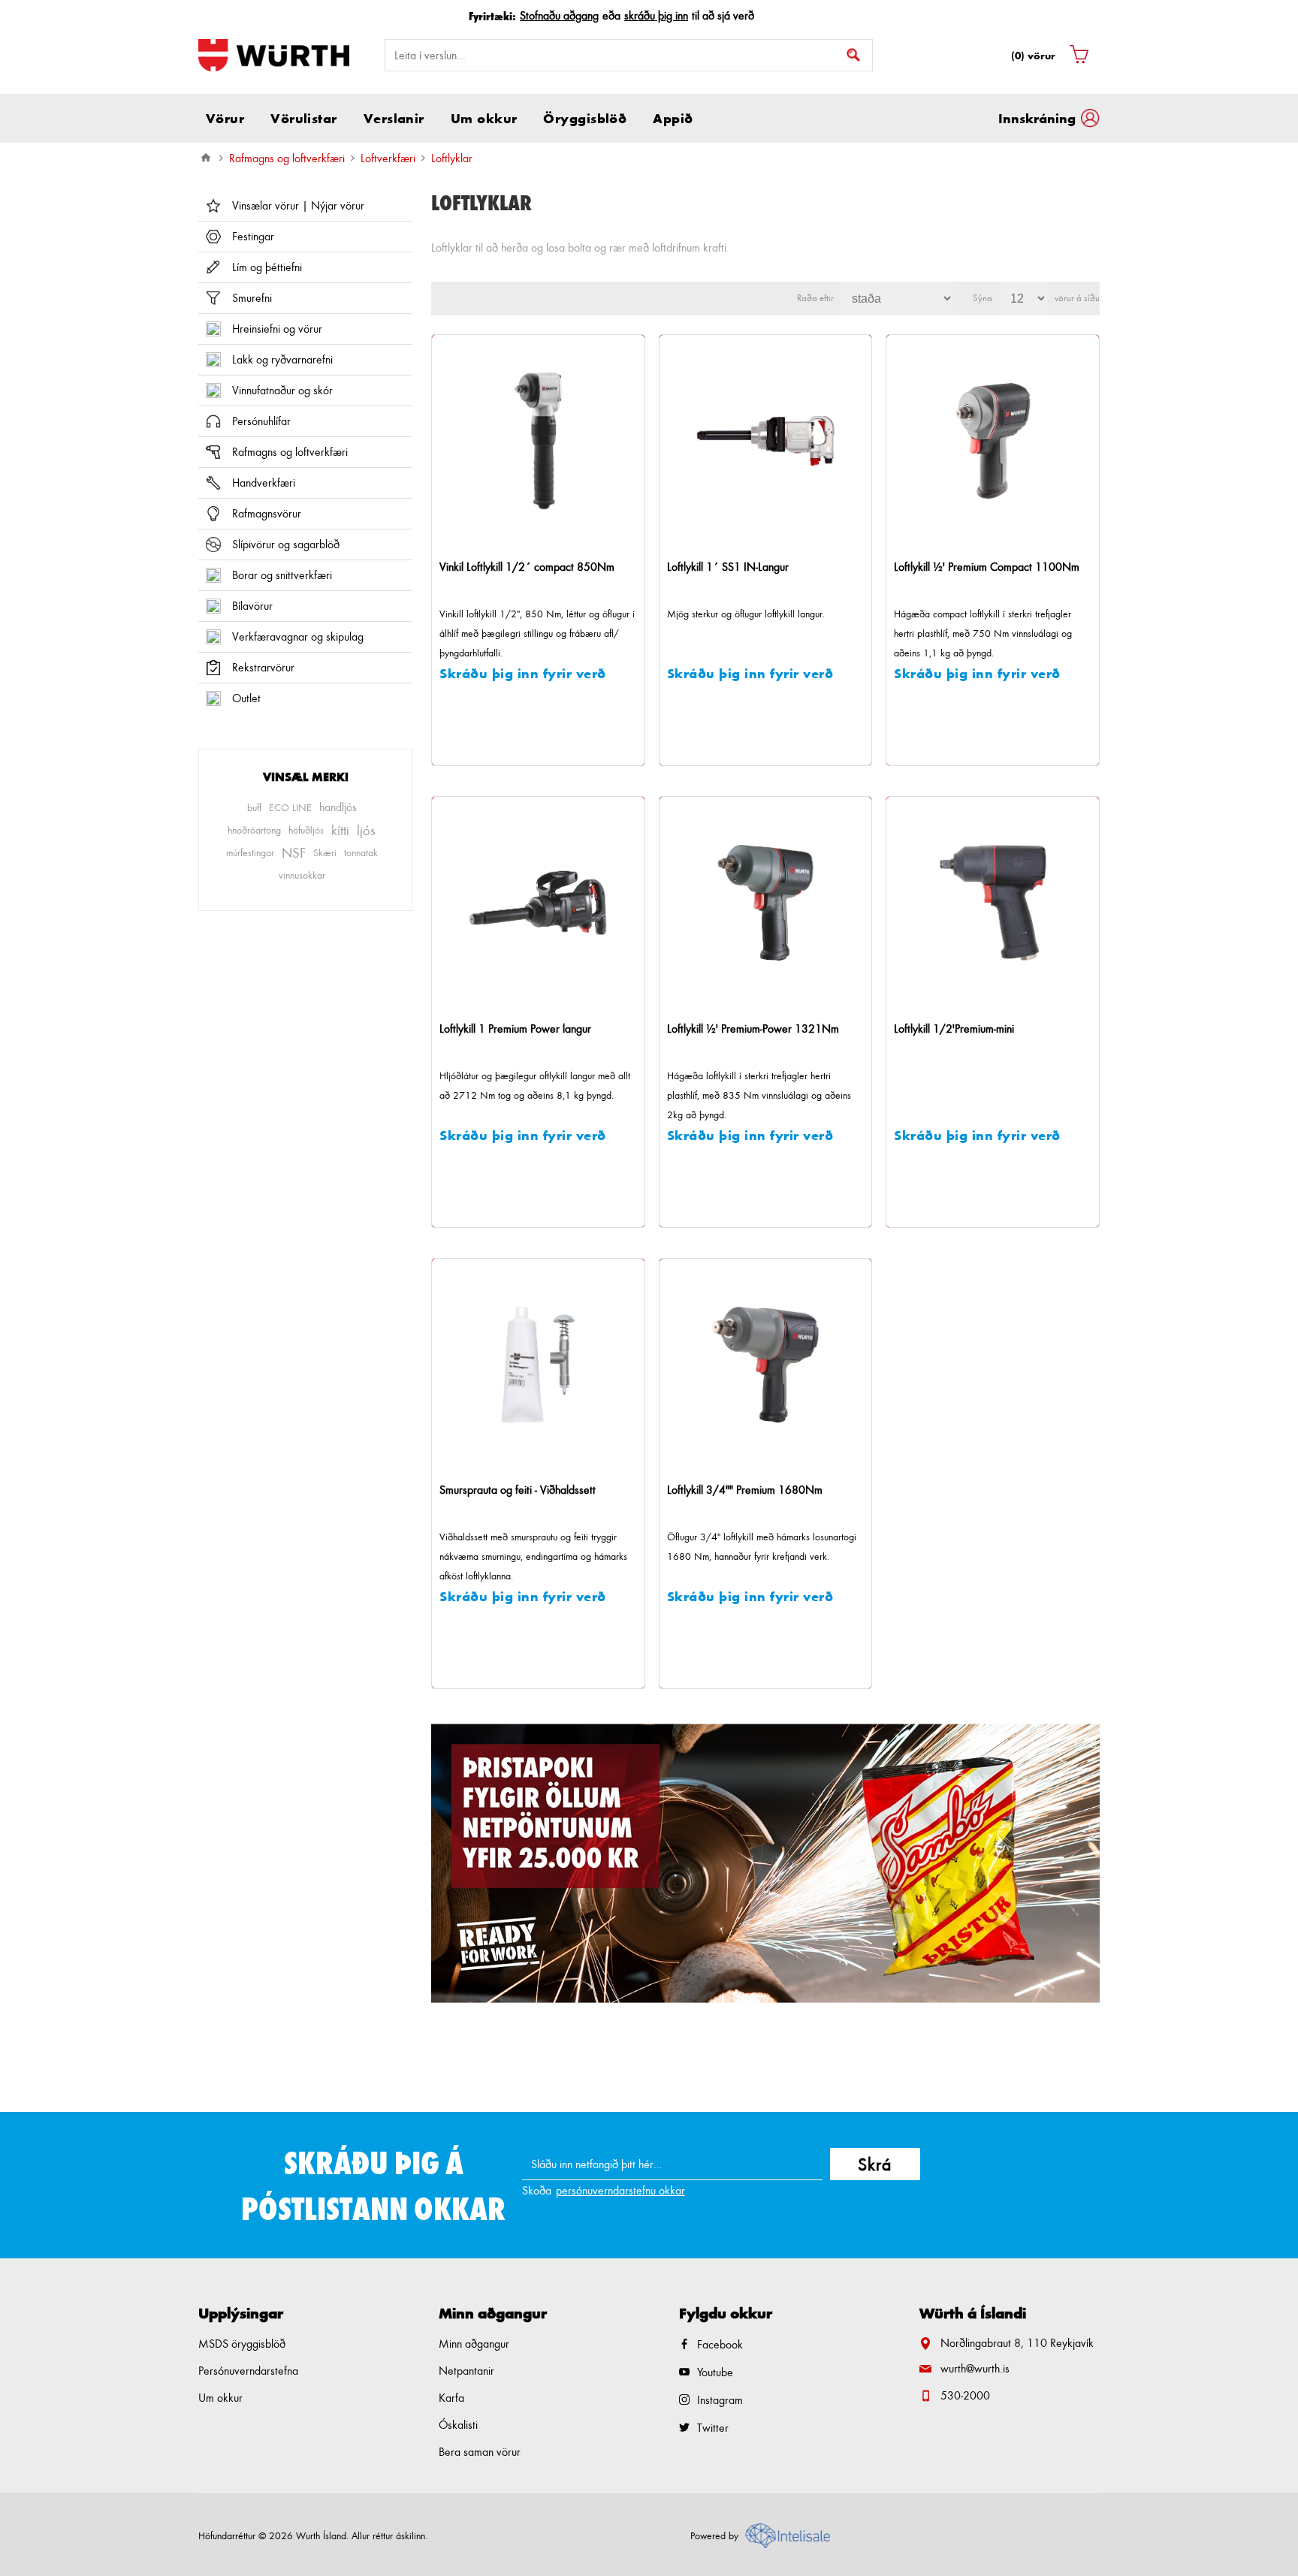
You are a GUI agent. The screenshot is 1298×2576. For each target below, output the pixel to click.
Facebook (720, 2344)
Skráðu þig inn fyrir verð (523, 673)
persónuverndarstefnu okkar (620, 2190)
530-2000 (965, 2395)
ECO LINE (290, 807)
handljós (338, 807)
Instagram (720, 2400)
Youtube (715, 2372)
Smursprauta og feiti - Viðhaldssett (518, 1490)
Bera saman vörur (480, 2452)
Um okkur (220, 2398)
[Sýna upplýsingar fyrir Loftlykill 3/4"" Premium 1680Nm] (766, 1365)
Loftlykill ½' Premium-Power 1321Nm (753, 1029)
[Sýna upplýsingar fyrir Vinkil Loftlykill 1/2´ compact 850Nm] (538, 441)
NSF (294, 852)
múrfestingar (250, 852)
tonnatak (361, 852)
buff (254, 807)
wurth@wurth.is (975, 2368)
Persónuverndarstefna (248, 2371)
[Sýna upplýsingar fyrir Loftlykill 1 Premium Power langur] (538, 903)
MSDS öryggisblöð (242, 2344)
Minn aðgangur (474, 2344)
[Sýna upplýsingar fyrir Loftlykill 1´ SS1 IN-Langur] (766, 441)
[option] (765, 1863)
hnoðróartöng (254, 830)
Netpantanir (466, 2371)
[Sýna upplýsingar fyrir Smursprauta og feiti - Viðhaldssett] (538, 1365)
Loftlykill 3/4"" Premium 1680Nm (745, 1490)
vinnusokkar (302, 875)
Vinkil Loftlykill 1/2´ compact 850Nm (527, 567)
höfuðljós (306, 830)
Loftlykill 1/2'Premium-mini (954, 1029)
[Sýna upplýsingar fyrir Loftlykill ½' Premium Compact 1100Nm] (993, 441)
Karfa (451, 2398)
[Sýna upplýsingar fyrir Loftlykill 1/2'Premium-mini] (993, 903)
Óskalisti (458, 2425)
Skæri (325, 852)
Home (206, 158)
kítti (340, 830)
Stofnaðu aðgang (559, 15)
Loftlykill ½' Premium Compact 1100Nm (987, 567)
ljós (366, 830)
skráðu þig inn (656, 15)
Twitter (713, 2428)
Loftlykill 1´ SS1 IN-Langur (728, 567)
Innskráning (1037, 118)
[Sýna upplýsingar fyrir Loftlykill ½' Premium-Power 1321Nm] (766, 903)
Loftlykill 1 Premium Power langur (515, 1029)
